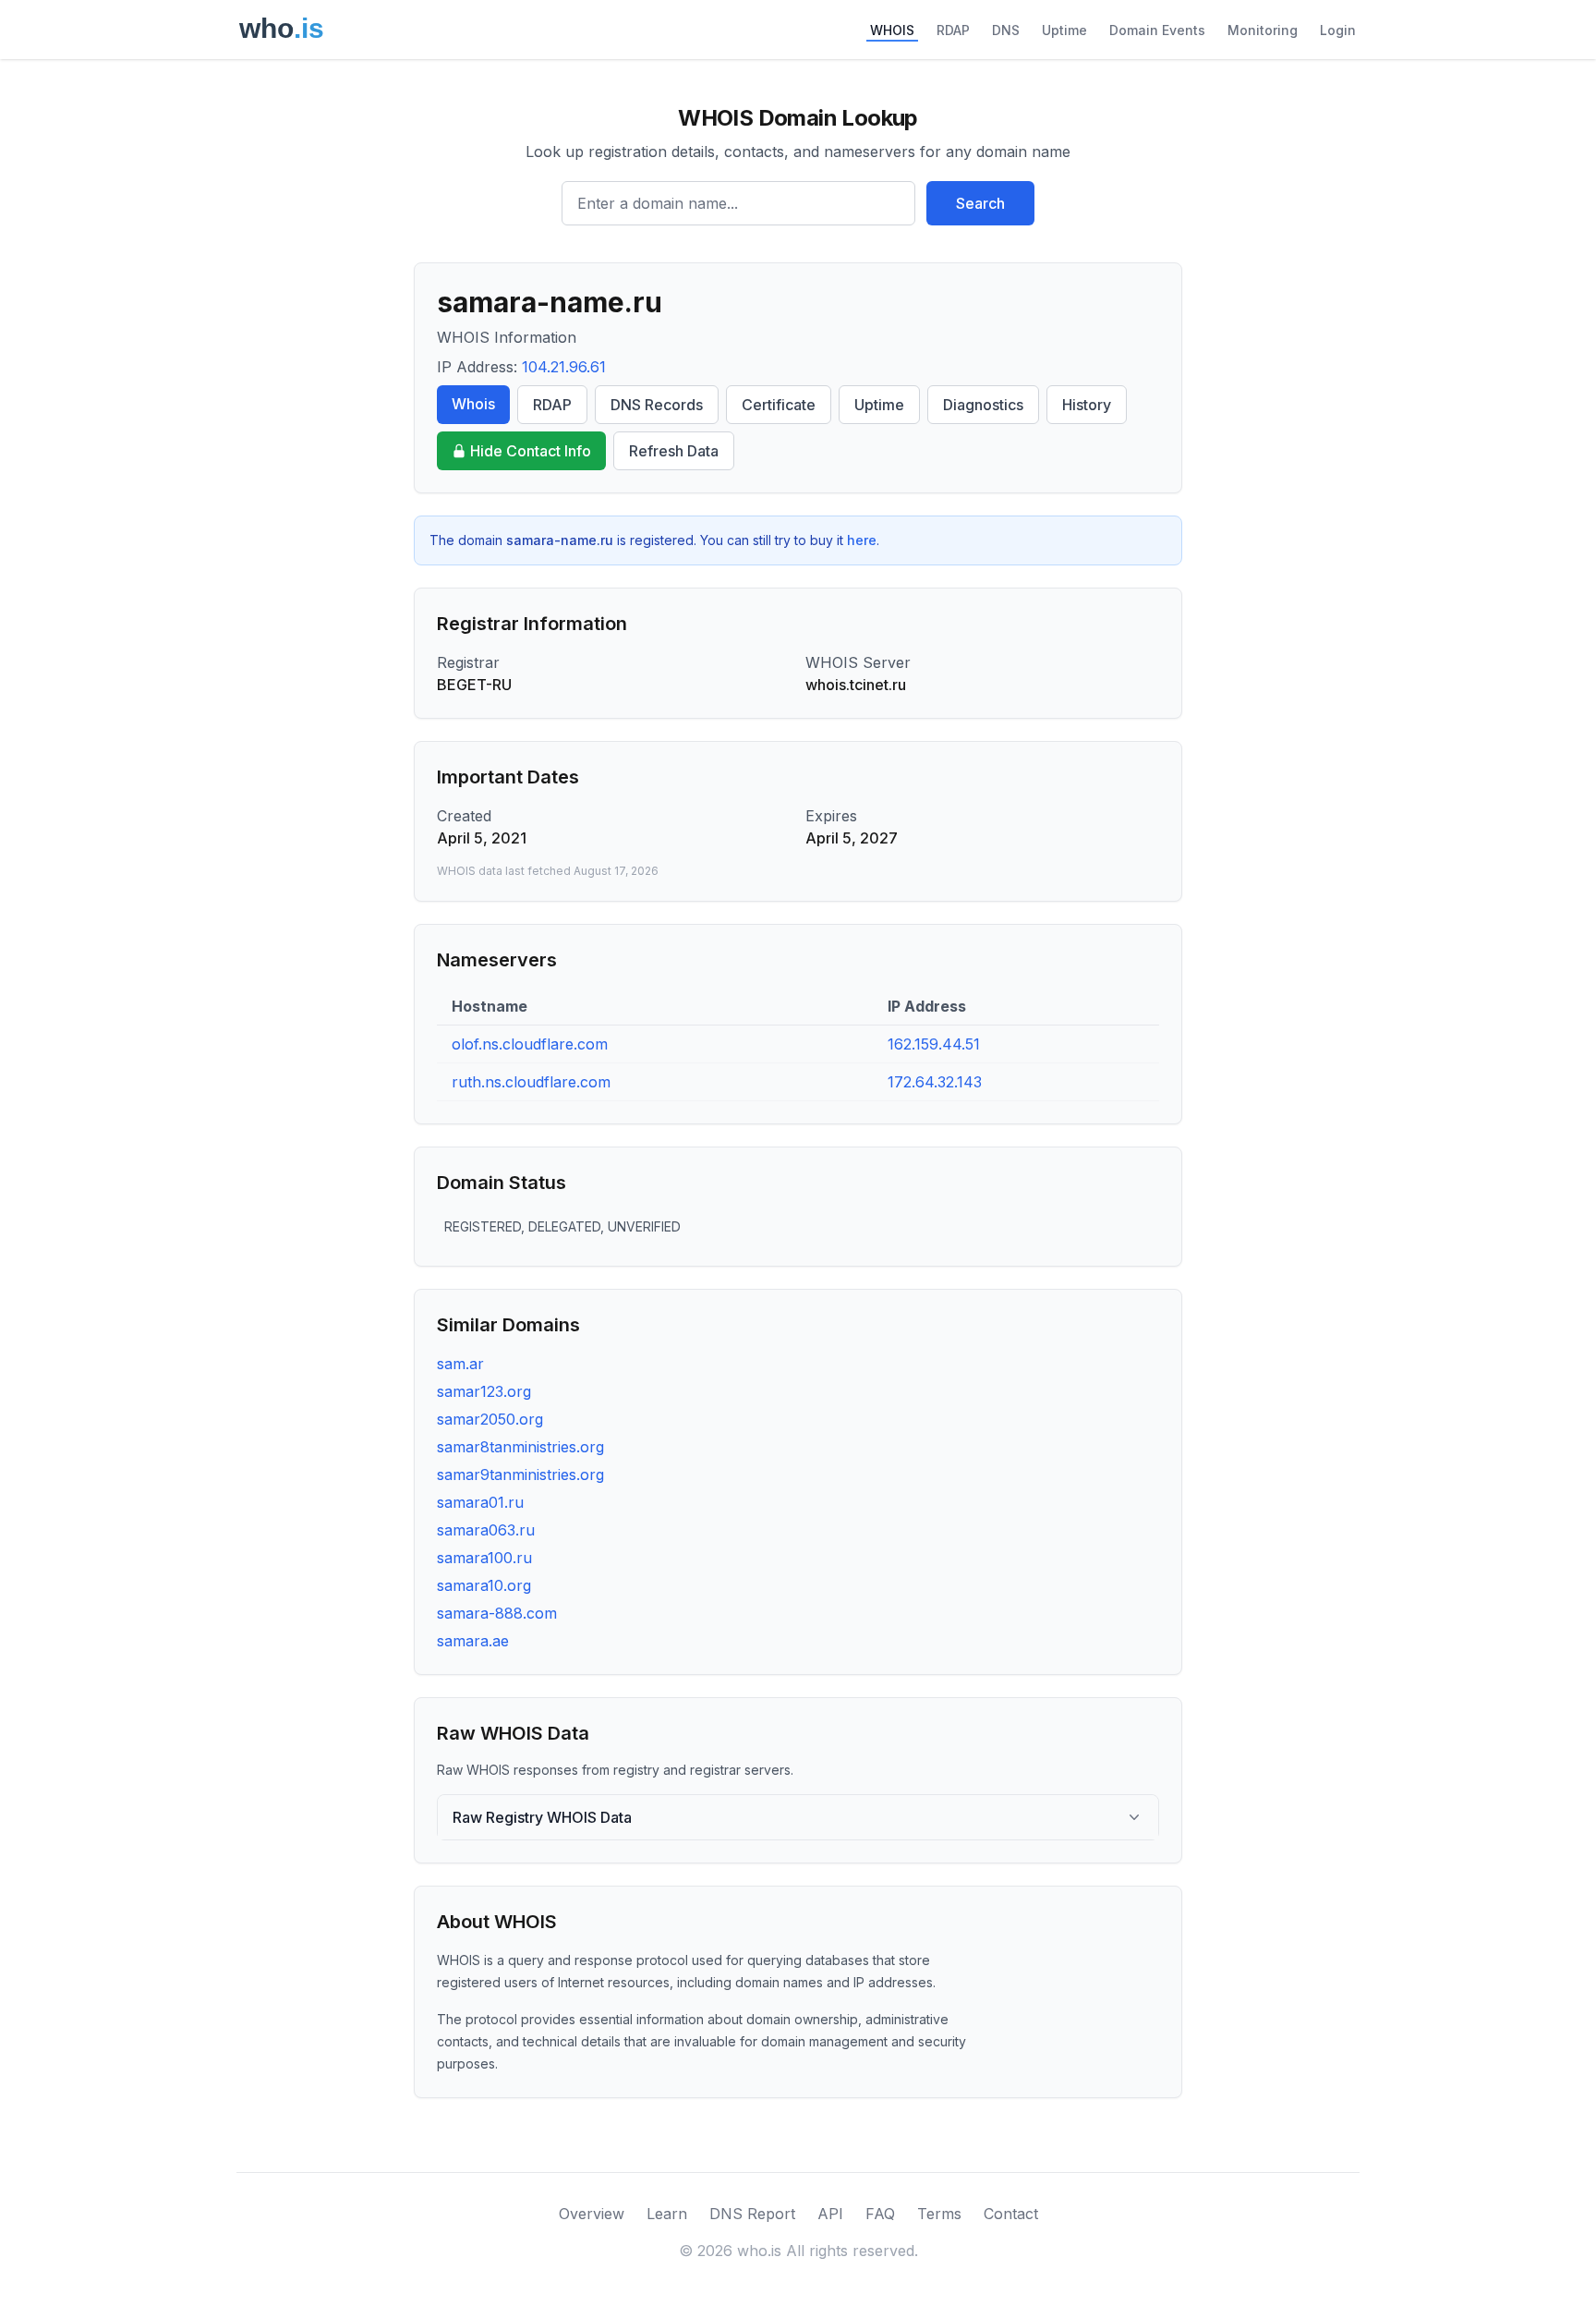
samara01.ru (480, 1502)
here (862, 540)
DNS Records (657, 405)
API (830, 2214)
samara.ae (473, 1641)
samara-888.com (497, 1613)
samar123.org (484, 1391)
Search (980, 203)
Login (1338, 30)
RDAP (953, 30)
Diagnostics (983, 405)
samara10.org (484, 1585)
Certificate (779, 405)
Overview (592, 2214)
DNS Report (752, 2214)
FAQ (880, 2214)
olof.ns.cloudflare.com (530, 1044)
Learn (667, 2214)
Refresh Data (674, 451)
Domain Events (1157, 30)
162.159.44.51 (934, 1044)
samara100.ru (484, 1558)
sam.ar (460, 1364)
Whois (473, 404)
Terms (939, 2214)
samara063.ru (486, 1530)
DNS (1006, 30)
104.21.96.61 (564, 367)
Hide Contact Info (531, 451)
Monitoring (1263, 30)
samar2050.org (490, 1419)
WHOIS (892, 30)
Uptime (1064, 30)
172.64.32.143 (935, 1082)
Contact (1011, 2214)
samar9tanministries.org (520, 1475)
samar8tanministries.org (520, 1447)
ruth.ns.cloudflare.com (531, 1082)
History (1087, 405)
